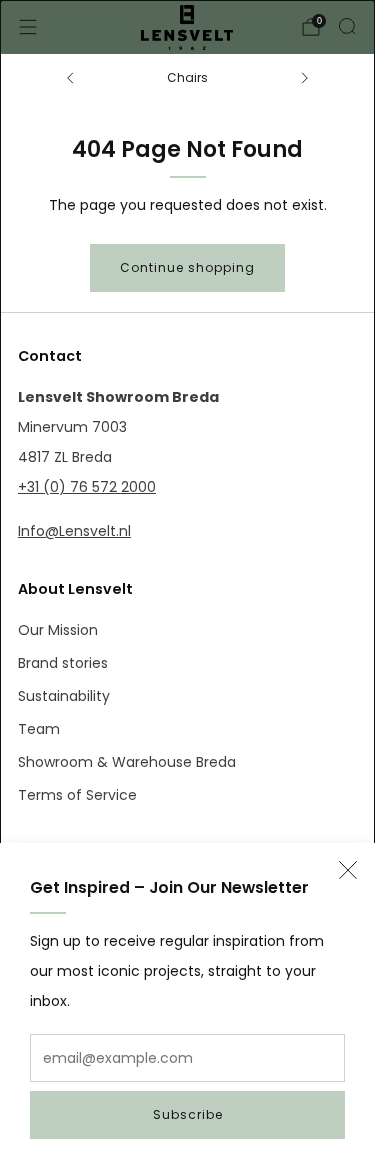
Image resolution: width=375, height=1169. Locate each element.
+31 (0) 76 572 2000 (87, 487)
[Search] (347, 26)
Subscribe (188, 1114)
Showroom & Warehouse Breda (127, 762)
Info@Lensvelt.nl (74, 531)
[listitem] (187, 78)
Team (39, 729)
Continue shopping (187, 267)
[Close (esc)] (348, 870)
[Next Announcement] (305, 78)
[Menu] (28, 27)
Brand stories (63, 663)
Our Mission (58, 630)
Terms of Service (77, 795)
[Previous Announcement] (70, 78)
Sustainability (64, 696)
